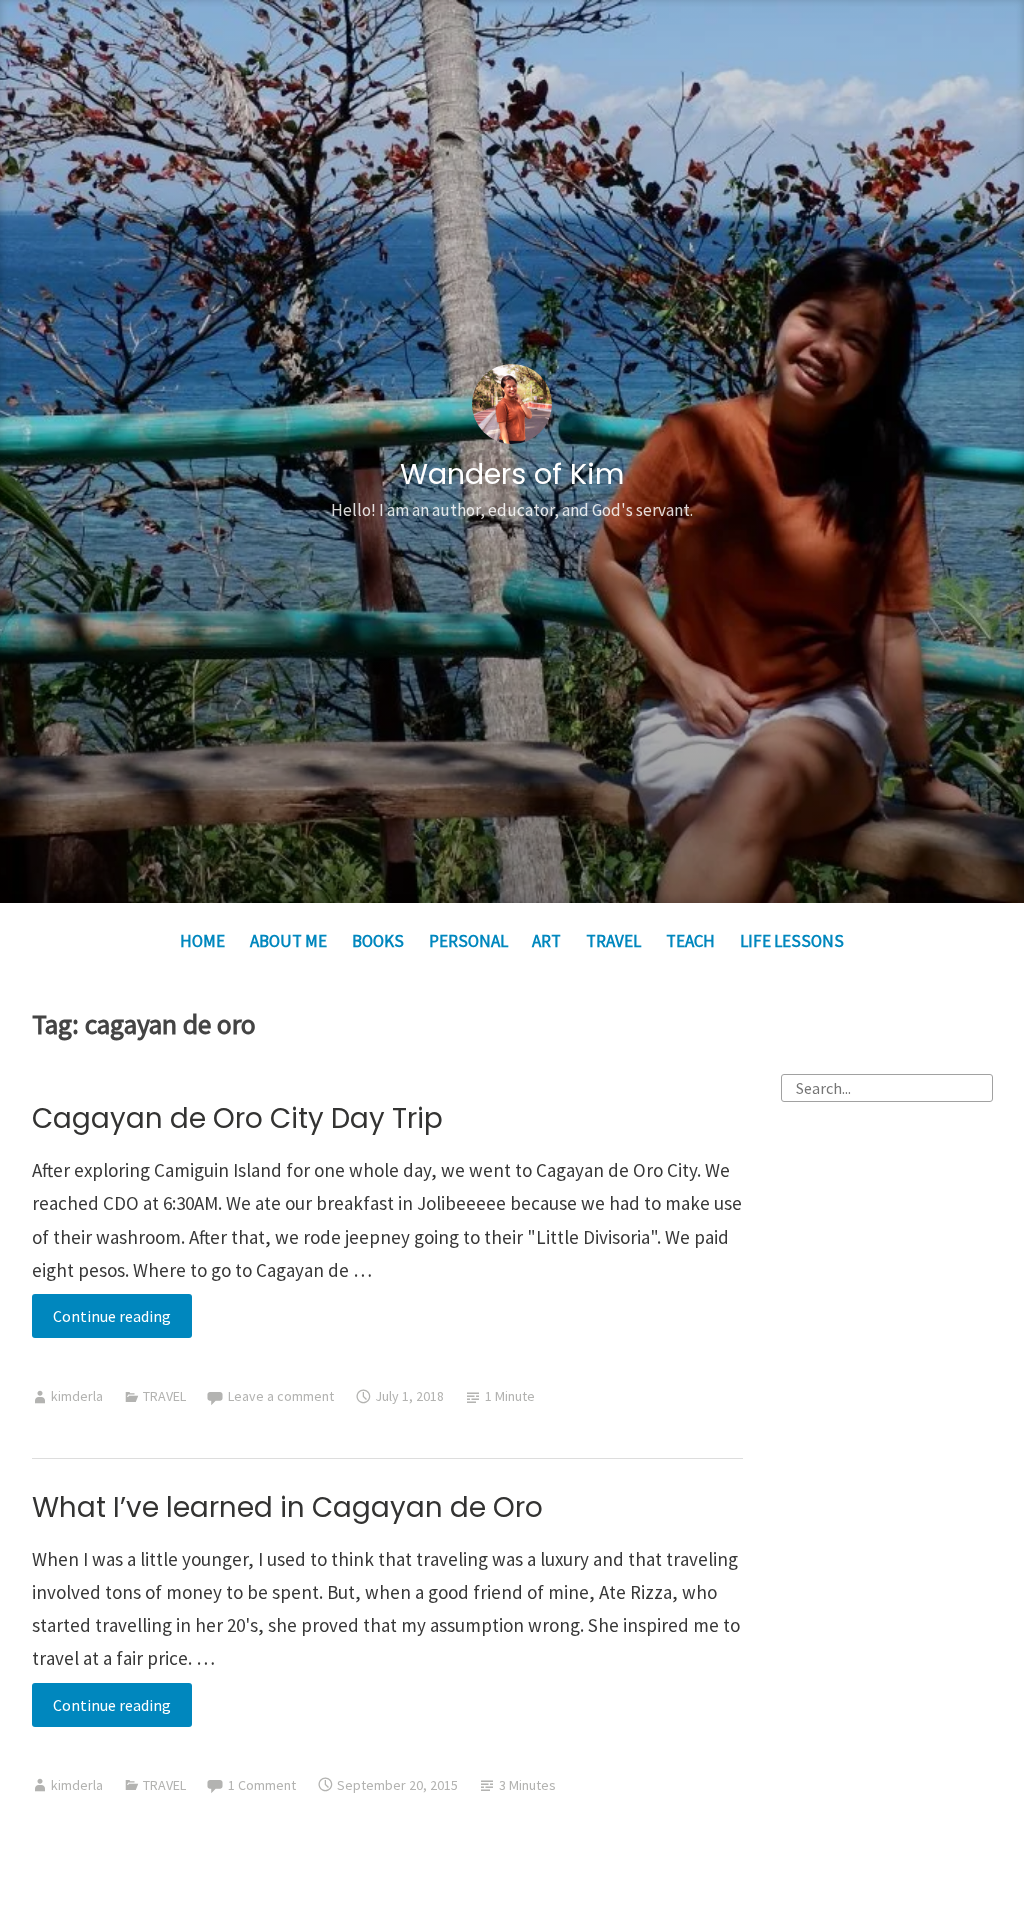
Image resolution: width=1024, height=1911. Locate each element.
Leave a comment (281, 1396)
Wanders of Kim (512, 474)
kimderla (77, 1396)
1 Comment (262, 1785)
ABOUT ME (288, 941)
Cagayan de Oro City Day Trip (237, 1118)
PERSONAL (468, 941)
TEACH (690, 941)
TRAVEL (613, 941)
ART (546, 941)
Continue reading (122, 1321)
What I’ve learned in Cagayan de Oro (287, 1507)
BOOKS (378, 941)
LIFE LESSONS (792, 941)
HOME (202, 941)
